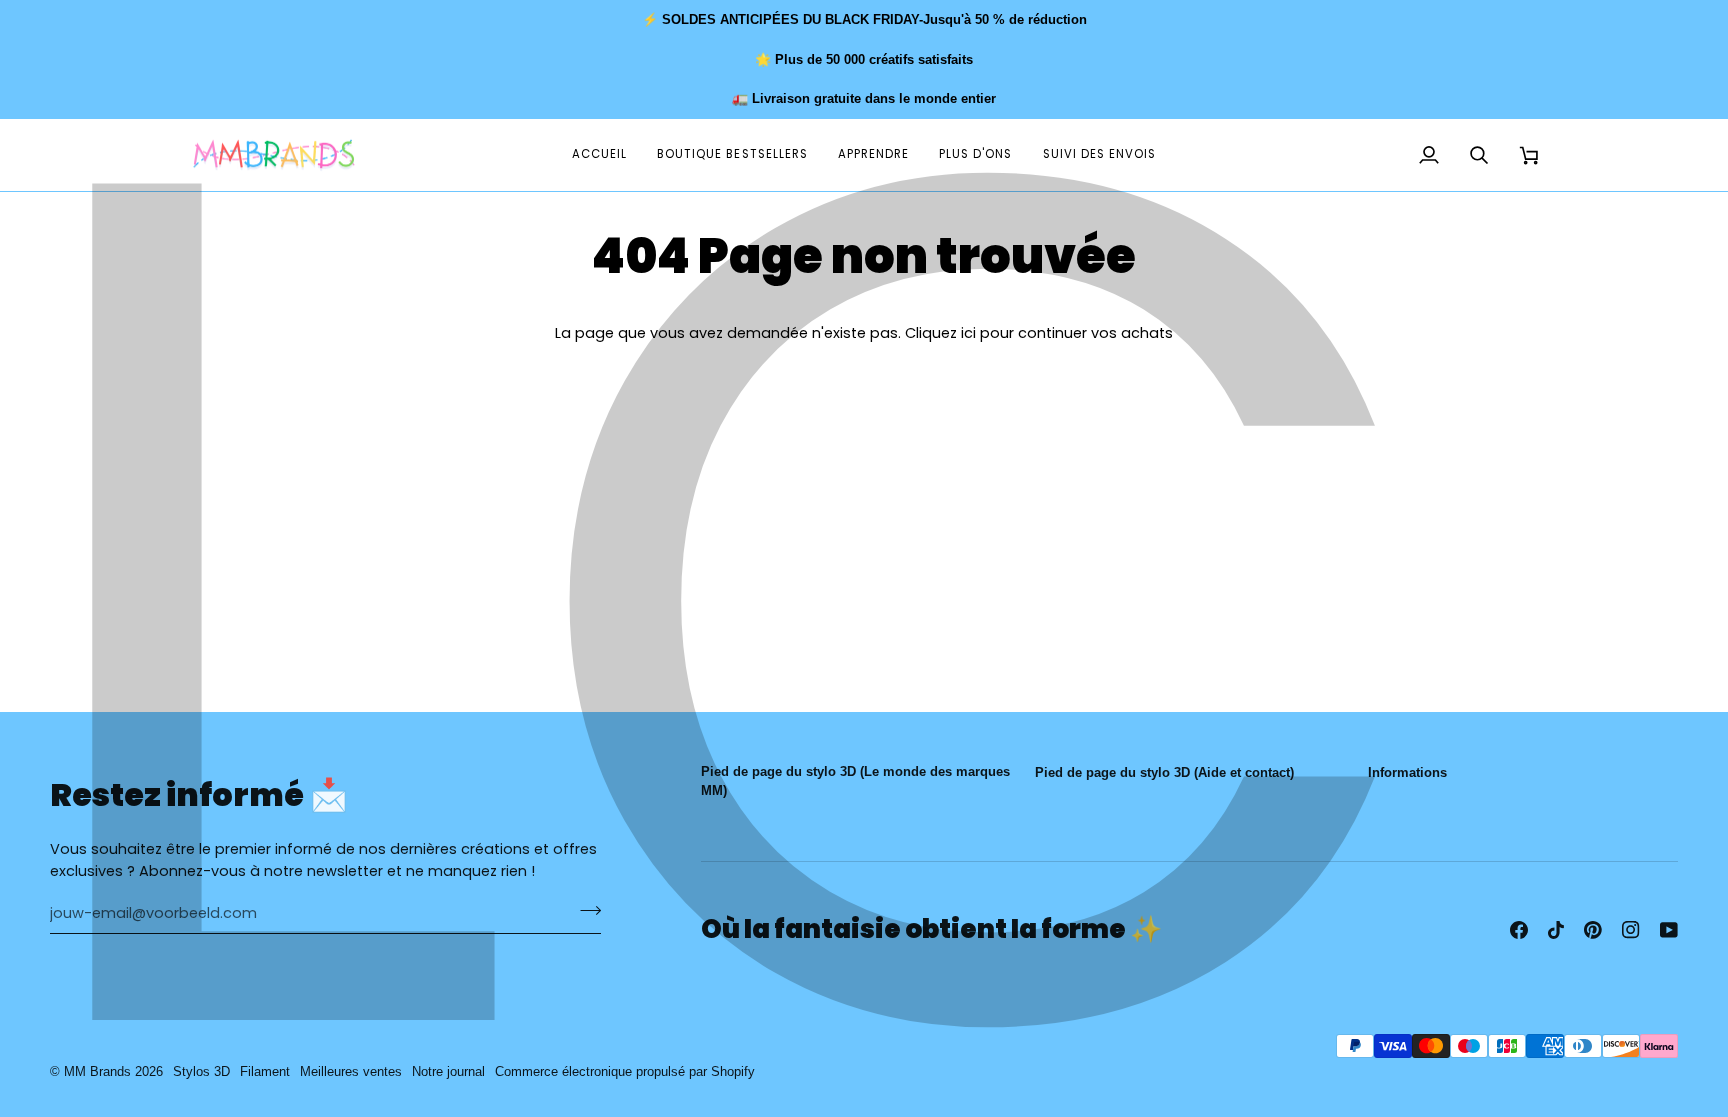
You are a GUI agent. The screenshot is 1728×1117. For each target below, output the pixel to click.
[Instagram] (1631, 930)
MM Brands (97, 1071)
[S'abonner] (584, 911)
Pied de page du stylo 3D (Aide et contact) (1164, 772)
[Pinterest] (1593, 930)
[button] (873, 155)
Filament (265, 1071)
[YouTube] (1669, 930)
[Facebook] (1519, 930)
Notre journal (448, 1071)
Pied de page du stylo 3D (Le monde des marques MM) (855, 781)
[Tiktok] (1556, 930)
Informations (1407, 772)
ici (968, 333)
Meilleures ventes (351, 1071)
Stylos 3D (201, 1071)
